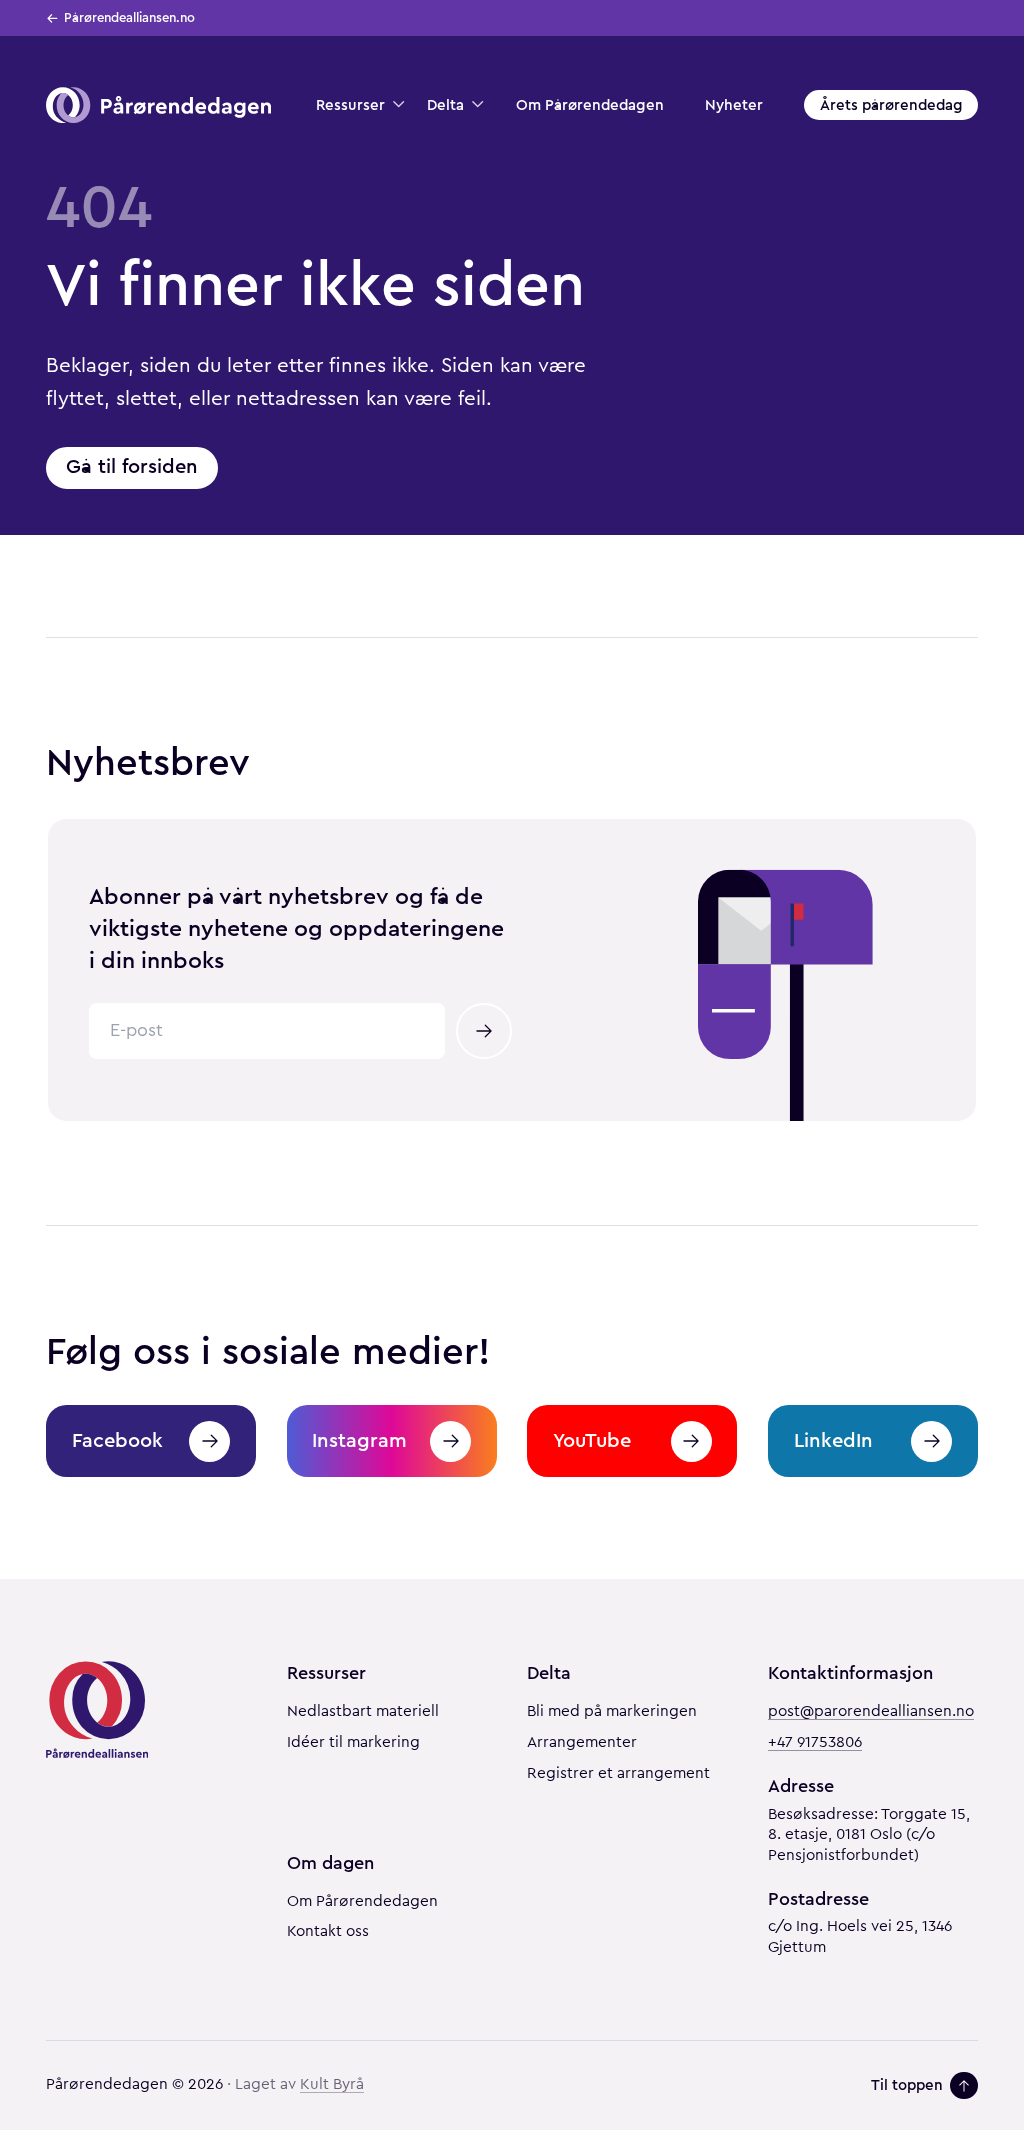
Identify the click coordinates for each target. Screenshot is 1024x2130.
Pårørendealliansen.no (129, 18)
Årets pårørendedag (891, 105)
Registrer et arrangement (618, 1773)
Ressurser (350, 105)
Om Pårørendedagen (590, 105)
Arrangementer (582, 1742)
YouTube (592, 1440)
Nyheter (734, 105)
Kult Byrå (332, 2084)
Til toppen (907, 2085)
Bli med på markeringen (612, 1711)
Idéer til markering (353, 1742)
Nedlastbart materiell (363, 1711)
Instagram (359, 1440)
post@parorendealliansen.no (871, 1711)
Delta (445, 105)
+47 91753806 (815, 1742)
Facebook (117, 1440)
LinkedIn (833, 1440)
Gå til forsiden (132, 466)
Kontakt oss (328, 1931)
